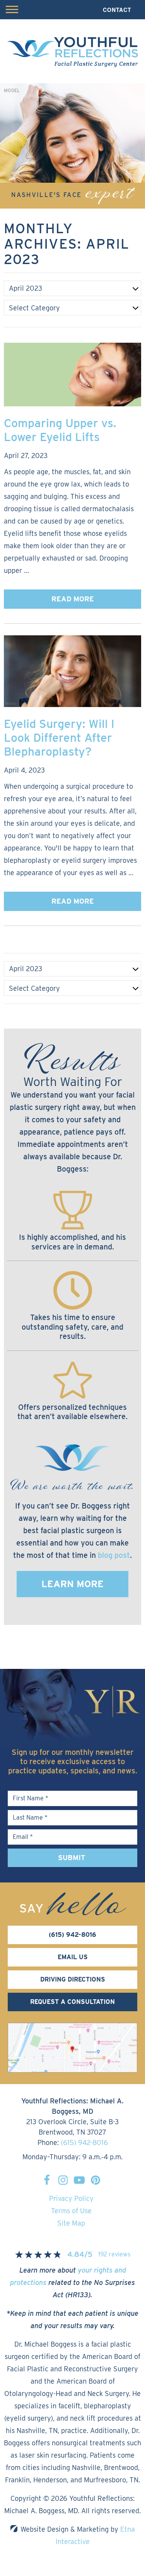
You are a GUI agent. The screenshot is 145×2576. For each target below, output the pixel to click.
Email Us (73, 1957)
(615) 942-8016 (84, 2142)
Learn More (72, 1584)
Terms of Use (71, 2211)
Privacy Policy (71, 2198)
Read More (73, 599)
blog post (114, 1555)
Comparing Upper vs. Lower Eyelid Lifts (60, 430)
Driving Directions (73, 1979)
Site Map (71, 2223)
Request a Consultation (72, 2002)
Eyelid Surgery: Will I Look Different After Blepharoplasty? (59, 737)
